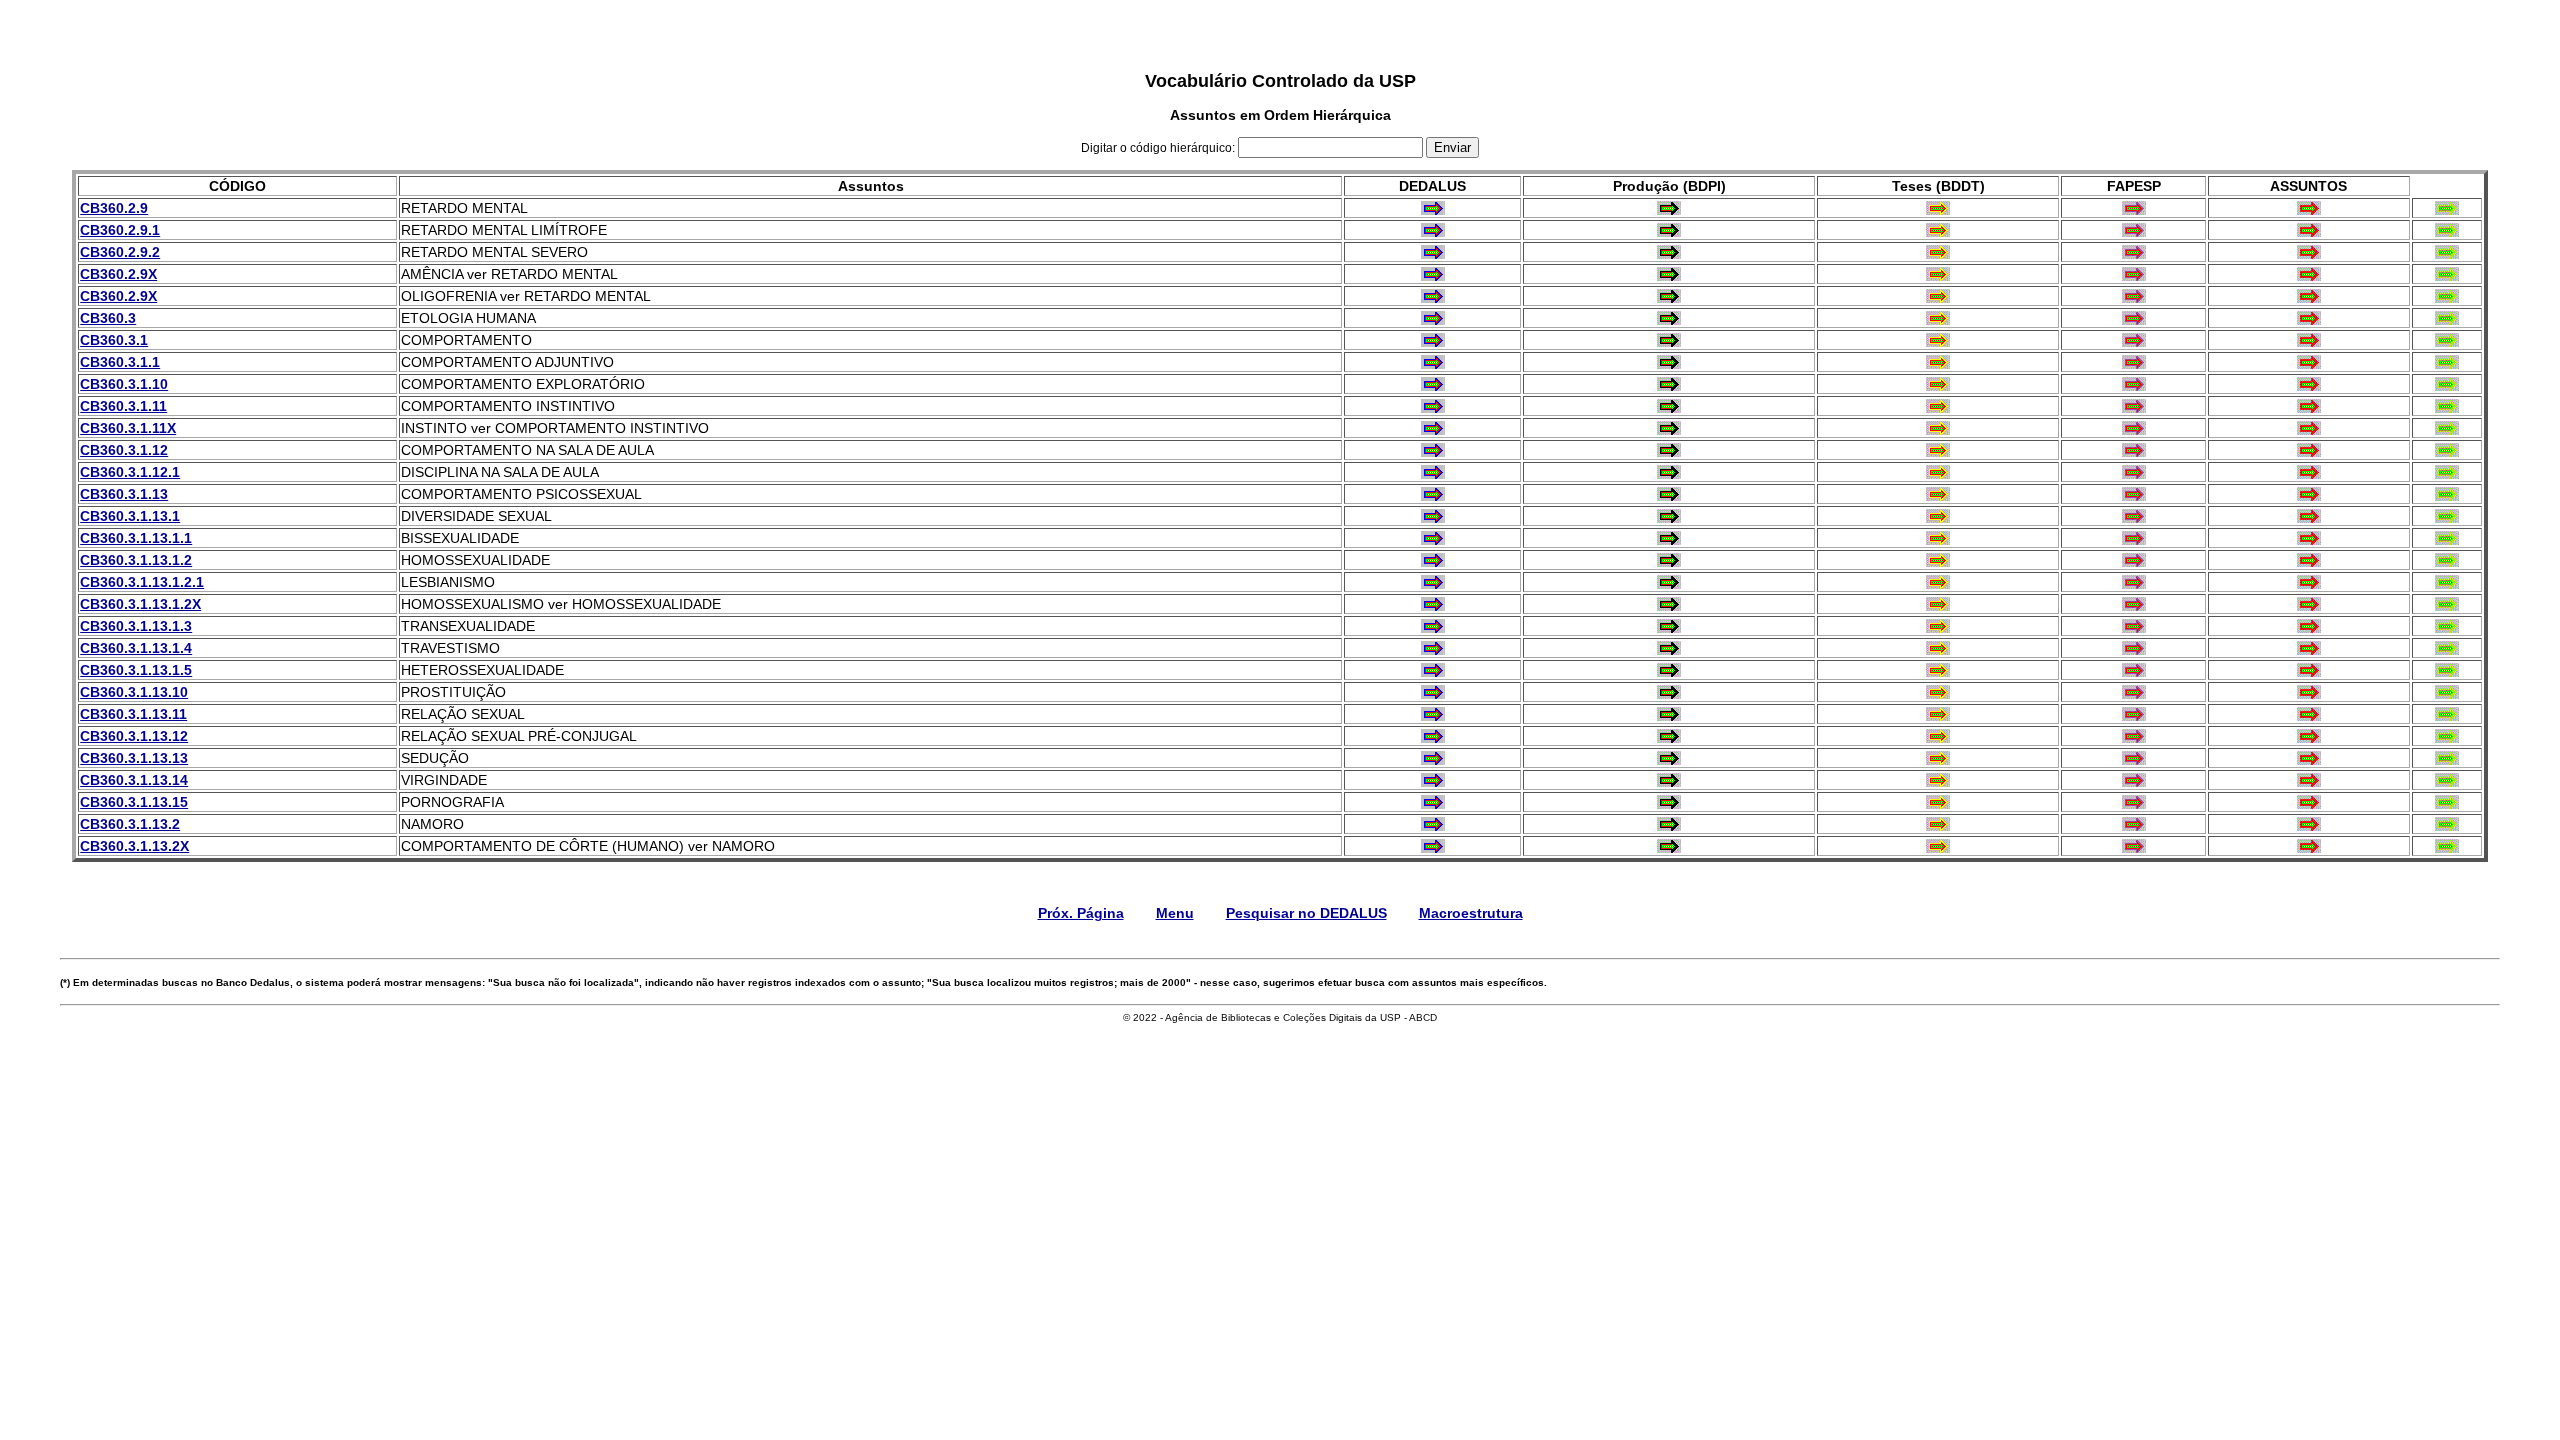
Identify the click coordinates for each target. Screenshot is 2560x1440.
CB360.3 (108, 318)
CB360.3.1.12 (124, 450)
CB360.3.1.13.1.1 (136, 538)
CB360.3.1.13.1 (130, 516)
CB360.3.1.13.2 (130, 824)
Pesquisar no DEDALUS (1306, 913)
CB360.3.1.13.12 (134, 736)
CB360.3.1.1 (120, 362)
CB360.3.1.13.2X (134, 846)
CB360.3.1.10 (124, 384)
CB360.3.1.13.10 (134, 692)
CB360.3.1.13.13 (134, 758)
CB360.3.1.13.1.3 (136, 626)
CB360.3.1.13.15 (134, 802)
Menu (1175, 913)
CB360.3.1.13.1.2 (136, 560)
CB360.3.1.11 (123, 406)
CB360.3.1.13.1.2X (140, 604)
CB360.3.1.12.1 (130, 472)
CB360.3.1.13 (124, 494)
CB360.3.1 (114, 340)
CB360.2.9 (114, 208)
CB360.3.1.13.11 (133, 714)
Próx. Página (1081, 913)
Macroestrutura (1471, 913)
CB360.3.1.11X (128, 428)
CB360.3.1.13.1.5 (136, 670)
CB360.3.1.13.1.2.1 (142, 582)
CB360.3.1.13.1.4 (136, 648)
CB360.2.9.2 (120, 252)
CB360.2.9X (118, 274)
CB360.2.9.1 (120, 230)
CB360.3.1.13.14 (134, 780)
